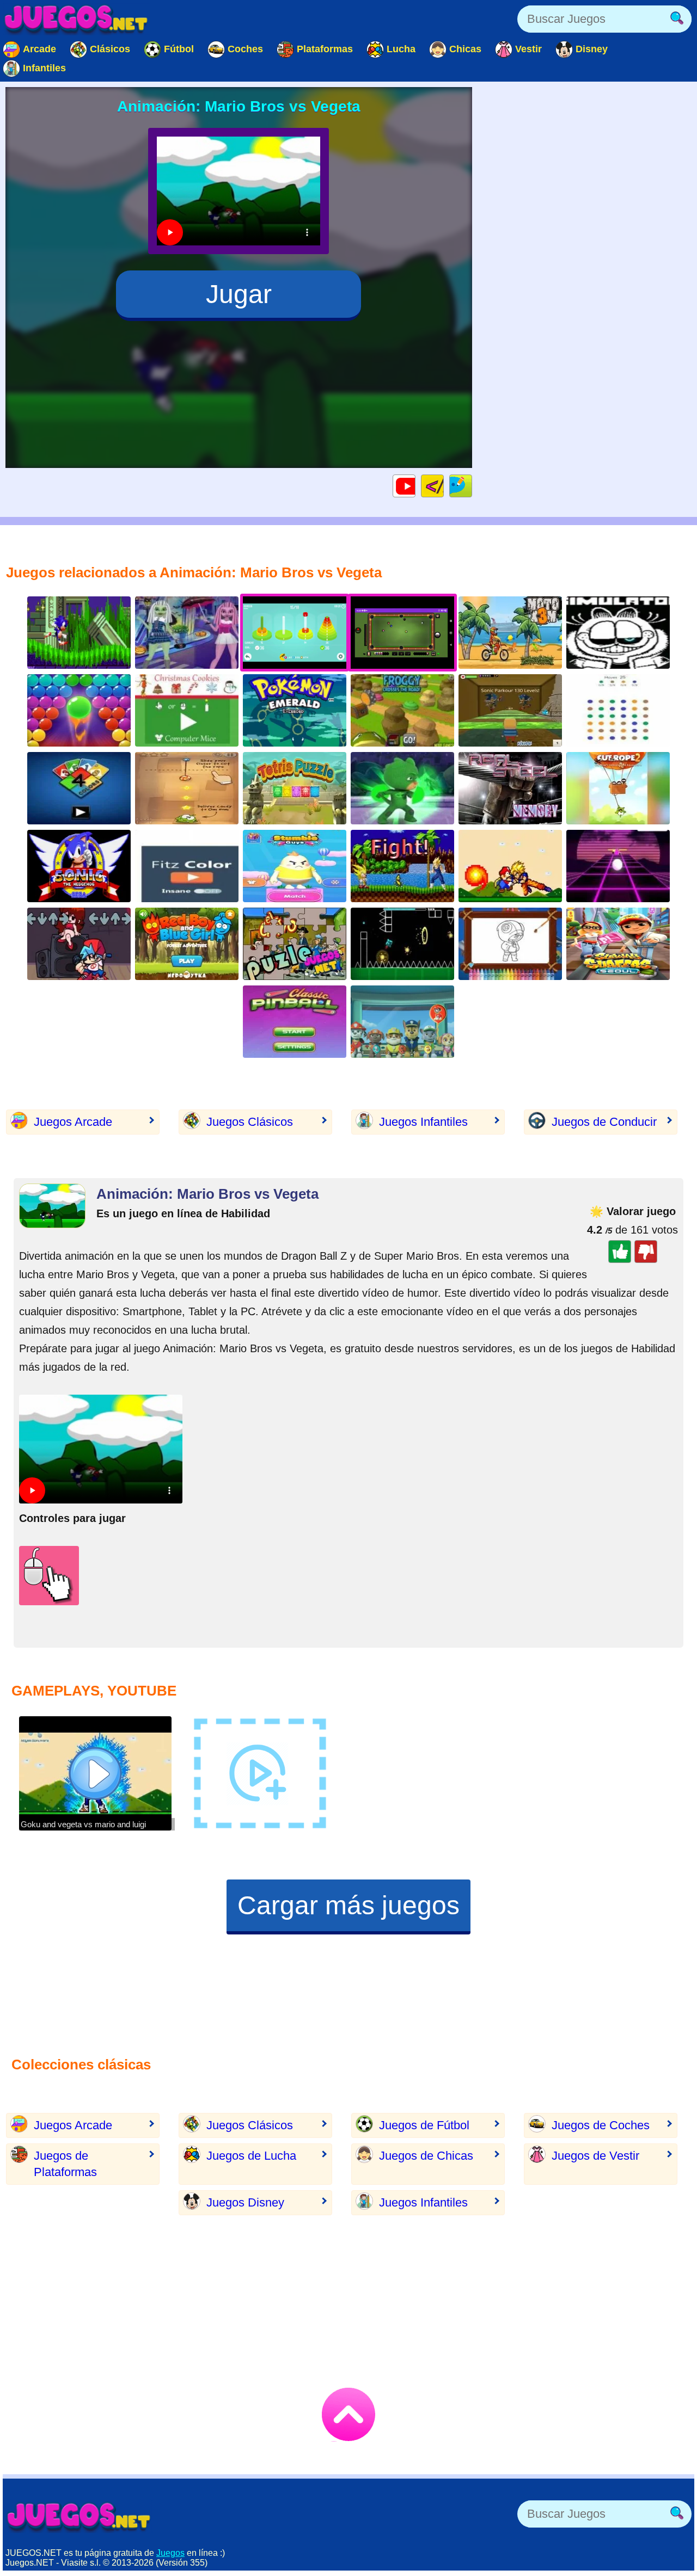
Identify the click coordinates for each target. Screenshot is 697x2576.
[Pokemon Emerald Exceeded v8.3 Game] (295, 710)
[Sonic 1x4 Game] (79, 633)
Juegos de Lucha (251, 2156)
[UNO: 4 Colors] (79, 788)
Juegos (170, 2553)
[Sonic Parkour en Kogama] (510, 710)
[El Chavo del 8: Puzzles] (295, 944)
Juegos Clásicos (250, 1122)
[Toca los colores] (187, 866)
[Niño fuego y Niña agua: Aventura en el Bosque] (187, 944)
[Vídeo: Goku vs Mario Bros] (510, 866)
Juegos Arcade (73, 1122)
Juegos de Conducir (604, 1122)
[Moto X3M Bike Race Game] (510, 633)
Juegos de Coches (601, 2125)
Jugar (239, 294)
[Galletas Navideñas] (187, 710)
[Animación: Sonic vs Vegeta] (402, 866)
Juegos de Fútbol (424, 2125)
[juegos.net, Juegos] (76, 19)
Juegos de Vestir (595, 2156)
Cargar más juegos (348, 1905)
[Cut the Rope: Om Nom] (187, 788)
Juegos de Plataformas (65, 2164)
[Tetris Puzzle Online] (295, 788)
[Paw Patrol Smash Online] (402, 1022)
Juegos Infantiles (423, 1122)
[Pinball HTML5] (295, 1022)
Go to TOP (348, 2414)
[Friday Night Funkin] (79, 944)
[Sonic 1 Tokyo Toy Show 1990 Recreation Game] (79, 866)
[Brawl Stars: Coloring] (510, 944)
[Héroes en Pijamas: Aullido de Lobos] (402, 788)
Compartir (472, 486)
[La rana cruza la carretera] (402, 710)
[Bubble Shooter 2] (79, 710)
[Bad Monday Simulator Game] (618, 633)
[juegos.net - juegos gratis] (79, 2517)
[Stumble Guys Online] (295, 866)
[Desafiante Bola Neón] (618, 866)
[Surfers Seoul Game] (618, 944)
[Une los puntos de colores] (618, 710)
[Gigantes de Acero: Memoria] (510, 788)
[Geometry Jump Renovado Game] (402, 944)
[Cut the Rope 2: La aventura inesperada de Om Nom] (618, 788)
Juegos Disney (245, 2202)
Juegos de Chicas (426, 2156)
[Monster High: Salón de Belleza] (187, 633)
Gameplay (415, 486)
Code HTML (444, 486)
